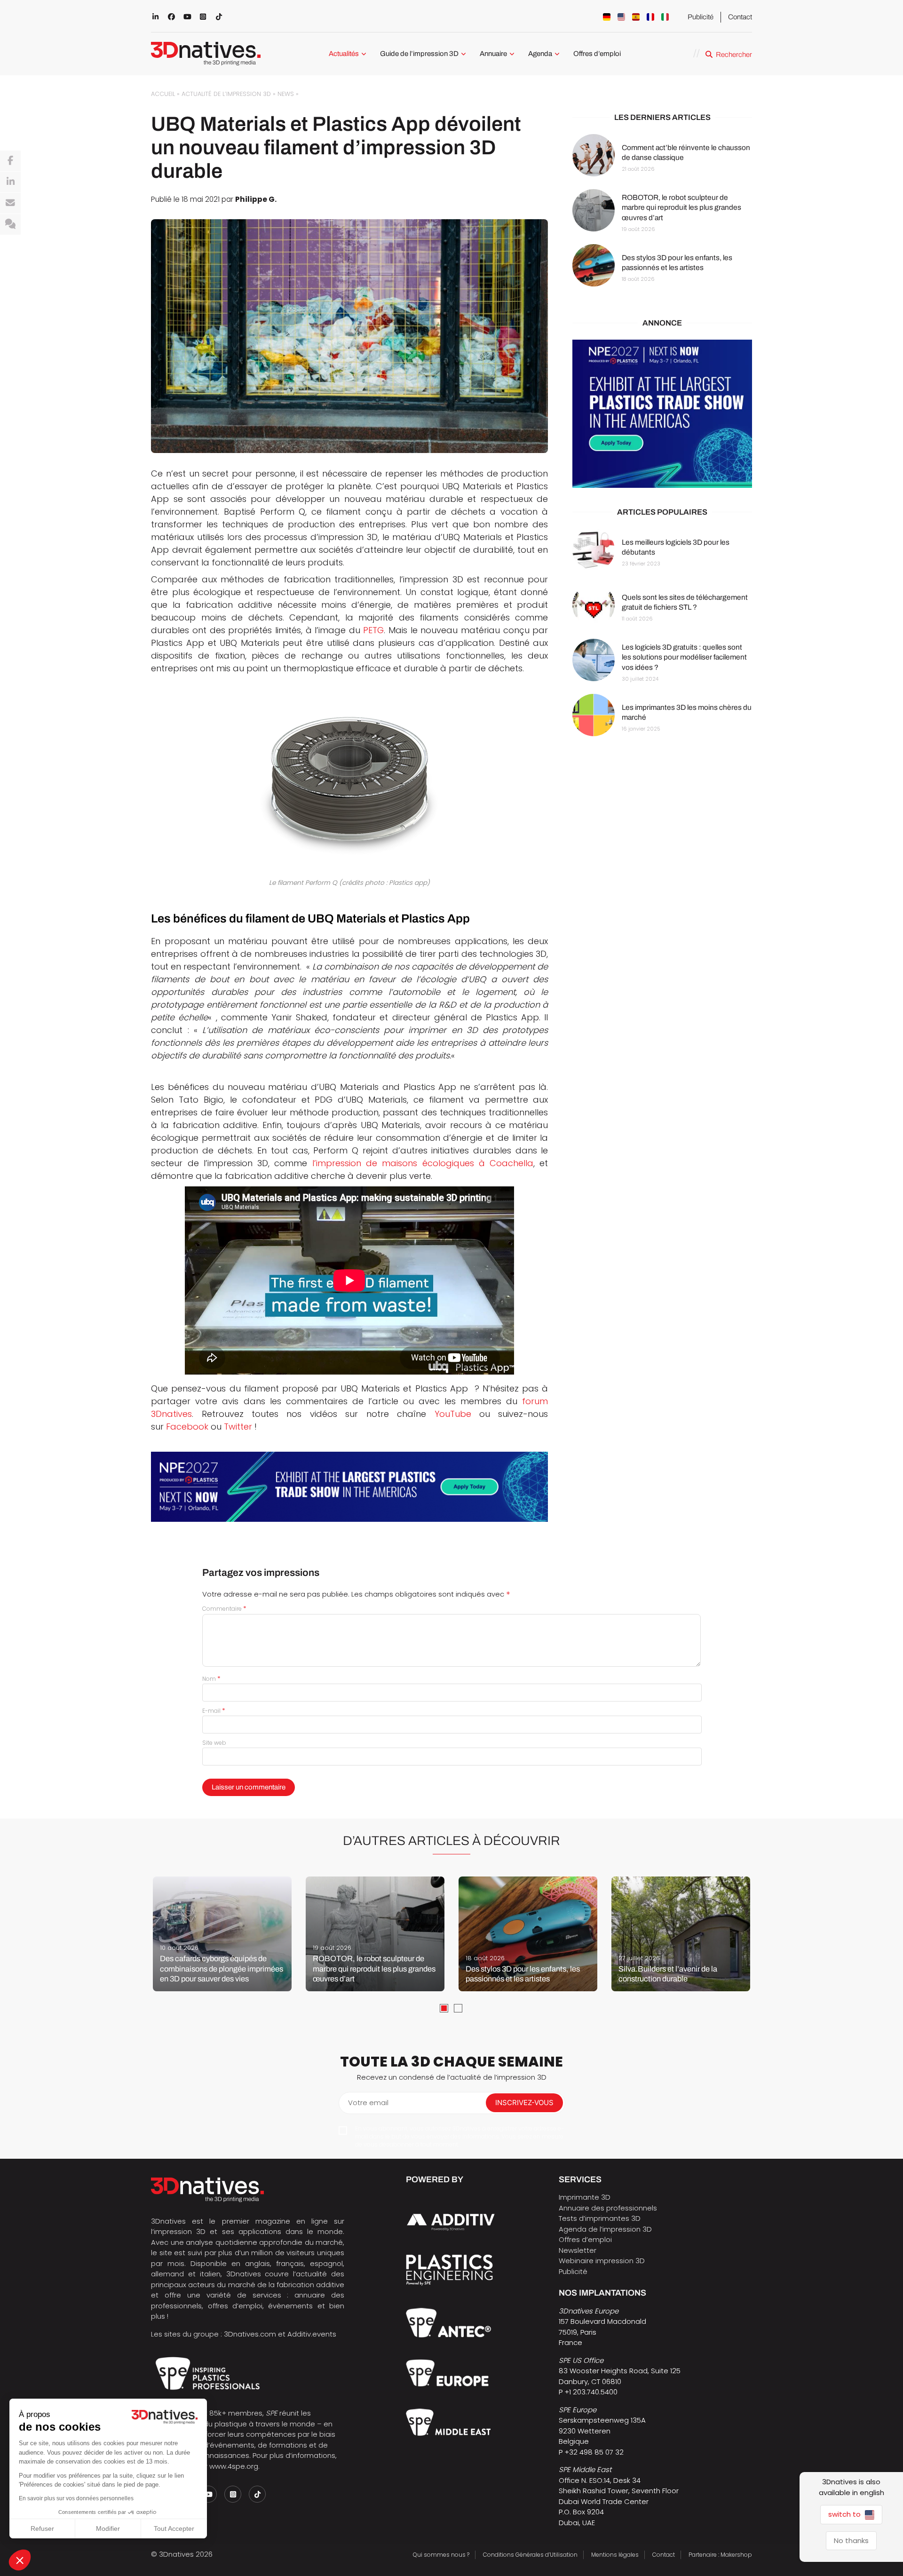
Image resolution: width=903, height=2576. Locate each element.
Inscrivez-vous (524, 2103)
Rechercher (734, 55)
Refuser (42, 2528)
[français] (650, 17)
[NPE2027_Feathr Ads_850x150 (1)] (349, 1487)
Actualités (344, 54)
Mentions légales (615, 2555)
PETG (373, 630)
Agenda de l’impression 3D (605, 2229)
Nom (211, 1679)
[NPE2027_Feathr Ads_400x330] (662, 414)
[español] (636, 17)
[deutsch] (607, 17)
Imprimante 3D (585, 2197)
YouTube (453, 1414)
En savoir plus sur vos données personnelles (76, 2498)
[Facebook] (10, 161)
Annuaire (493, 54)
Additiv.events (312, 2334)
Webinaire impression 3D (602, 2261)
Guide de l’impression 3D (419, 54)
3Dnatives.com (250, 2334)
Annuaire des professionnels (608, 2208)
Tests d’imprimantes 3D (600, 2218)
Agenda (540, 54)
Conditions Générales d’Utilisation (530, 2555)
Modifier (108, 2528)
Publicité (701, 17)
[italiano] (665, 17)
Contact (740, 17)
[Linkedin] (10, 182)
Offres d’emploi (597, 54)
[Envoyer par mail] (10, 203)
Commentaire (224, 1609)
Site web (214, 1743)
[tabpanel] (222, 1934)
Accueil (163, 94)
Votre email (368, 2103)
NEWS (286, 94)
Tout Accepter (174, 2528)
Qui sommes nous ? (441, 2555)
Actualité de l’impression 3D (226, 94)
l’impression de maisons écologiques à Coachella (423, 1163)
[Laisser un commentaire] (10, 224)
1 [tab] (444, 2008)
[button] (20, 2560)
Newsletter (578, 2250)
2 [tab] (458, 2008)
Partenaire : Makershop (720, 2555)
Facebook (187, 1427)
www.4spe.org (234, 2466)
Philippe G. (256, 199)
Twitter (238, 1427)
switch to (845, 2514)
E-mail (214, 1711)
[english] (621, 17)
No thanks (851, 2540)
